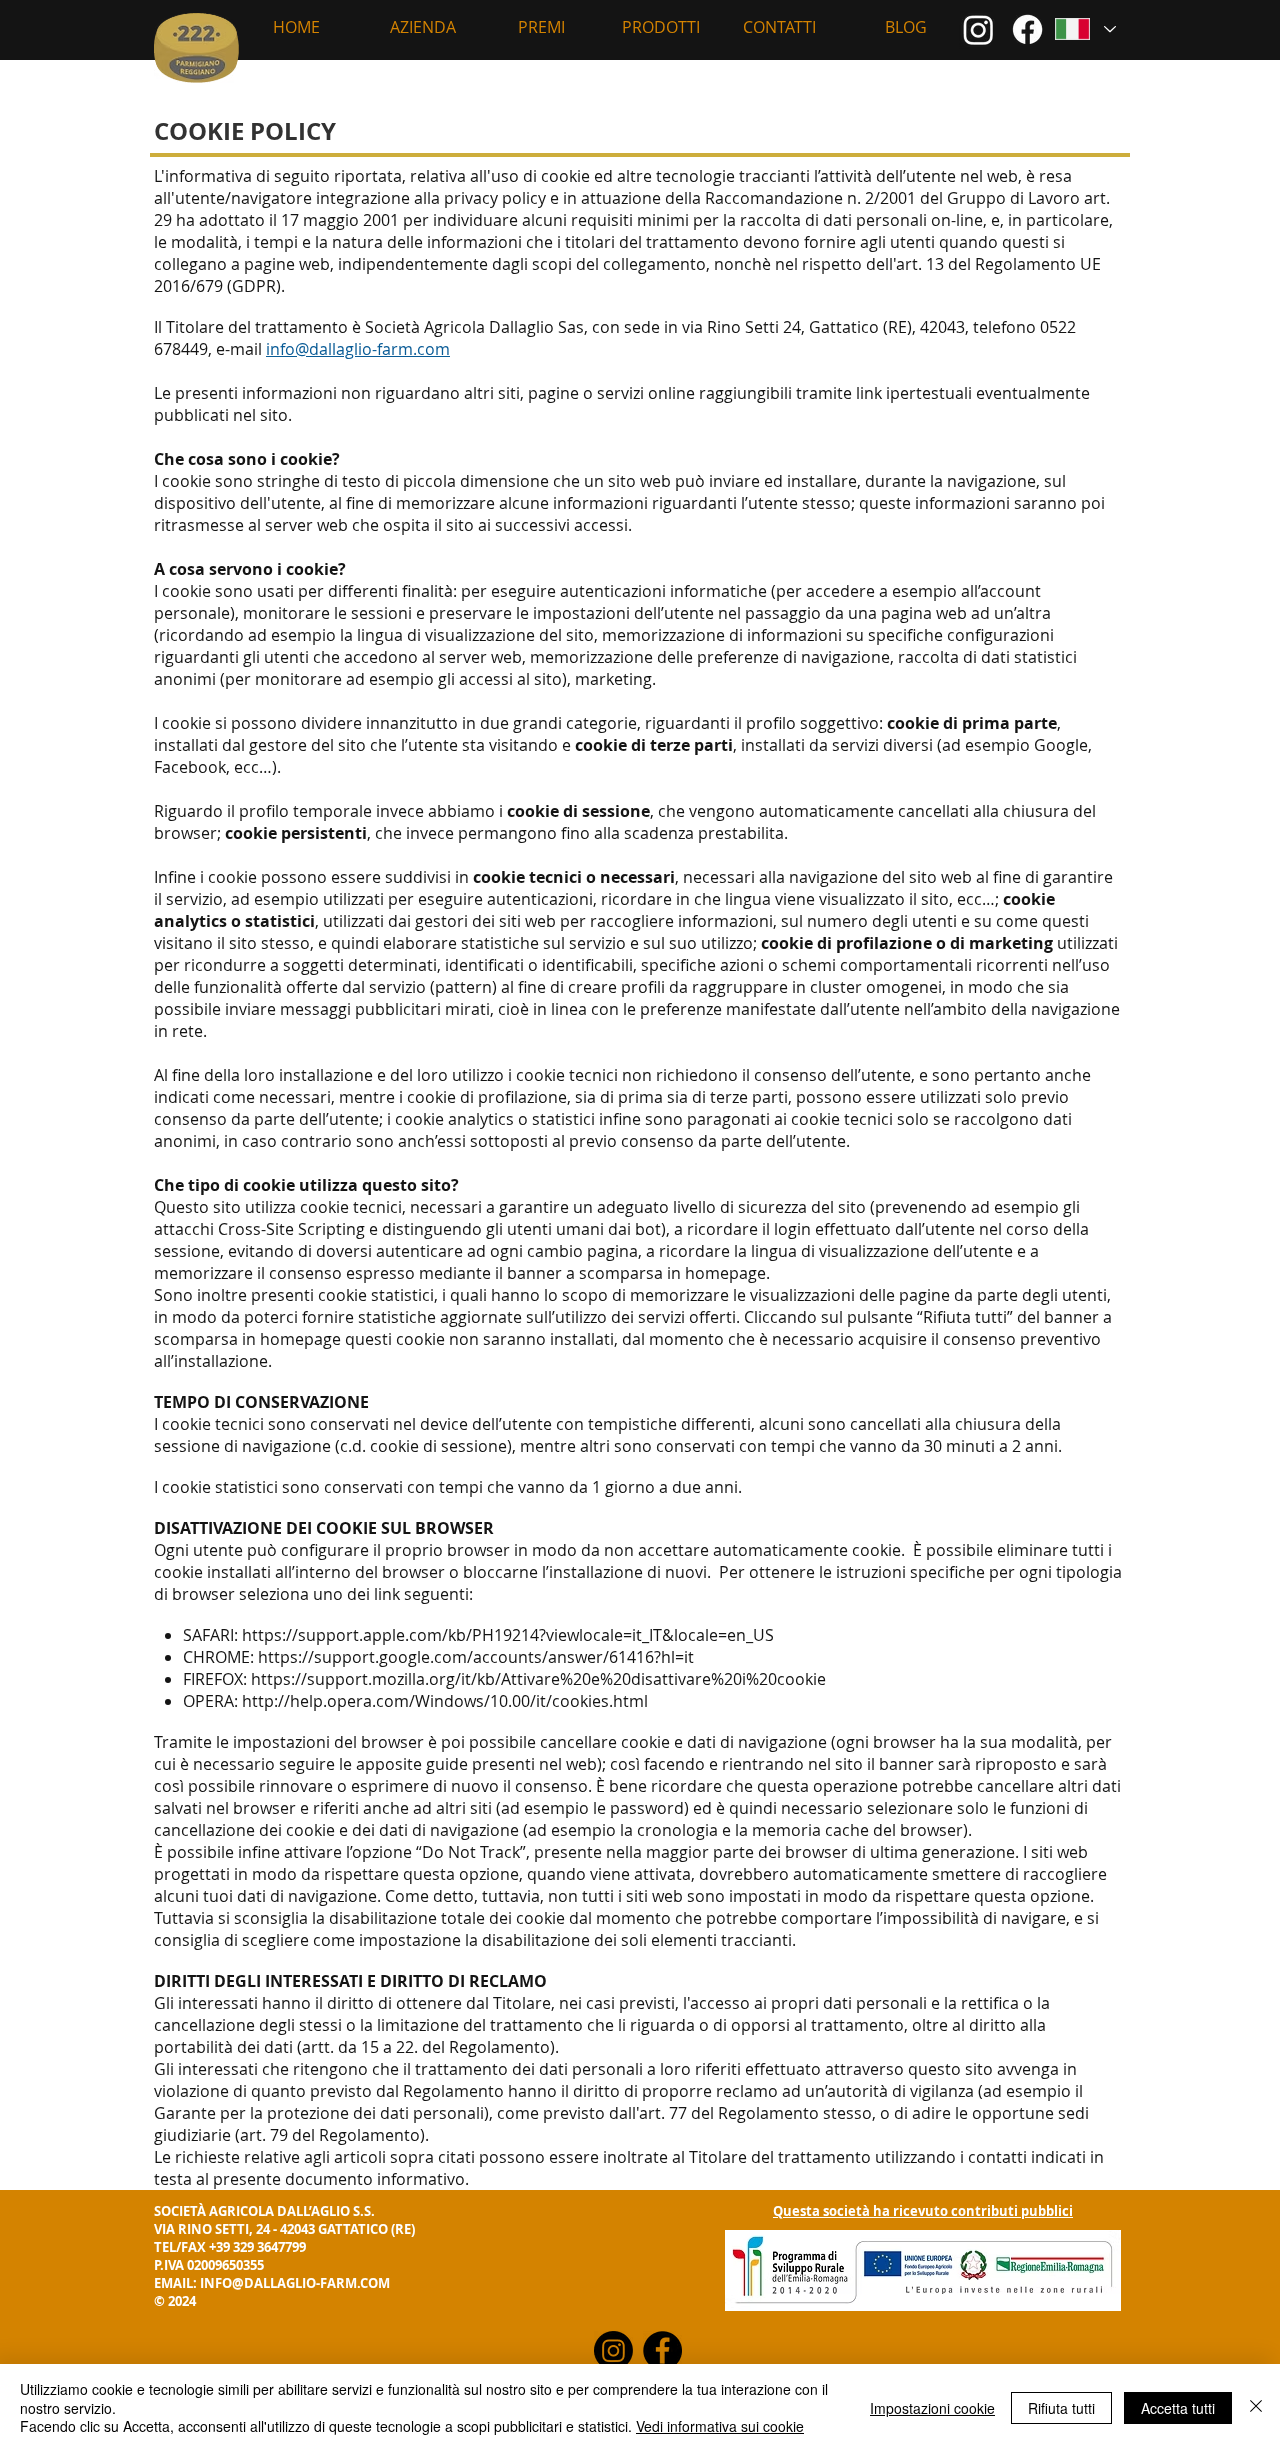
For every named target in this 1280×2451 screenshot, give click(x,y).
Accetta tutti (1178, 2408)
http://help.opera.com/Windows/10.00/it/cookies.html (445, 1701)
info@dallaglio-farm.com (358, 349)
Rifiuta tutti (1061, 2408)
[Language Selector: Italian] (1085, 29)
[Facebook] (1027, 29)
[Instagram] (978, 29)
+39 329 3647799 (257, 2247)
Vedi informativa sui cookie (720, 2426)
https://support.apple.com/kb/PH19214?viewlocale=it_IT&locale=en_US (508, 1635)
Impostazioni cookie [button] (932, 2408)
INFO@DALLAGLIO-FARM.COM (295, 2283)
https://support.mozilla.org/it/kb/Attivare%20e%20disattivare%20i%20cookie (538, 1679)
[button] (422, 27)
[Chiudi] (1256, 2407)
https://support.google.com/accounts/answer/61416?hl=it (476, 1657)
